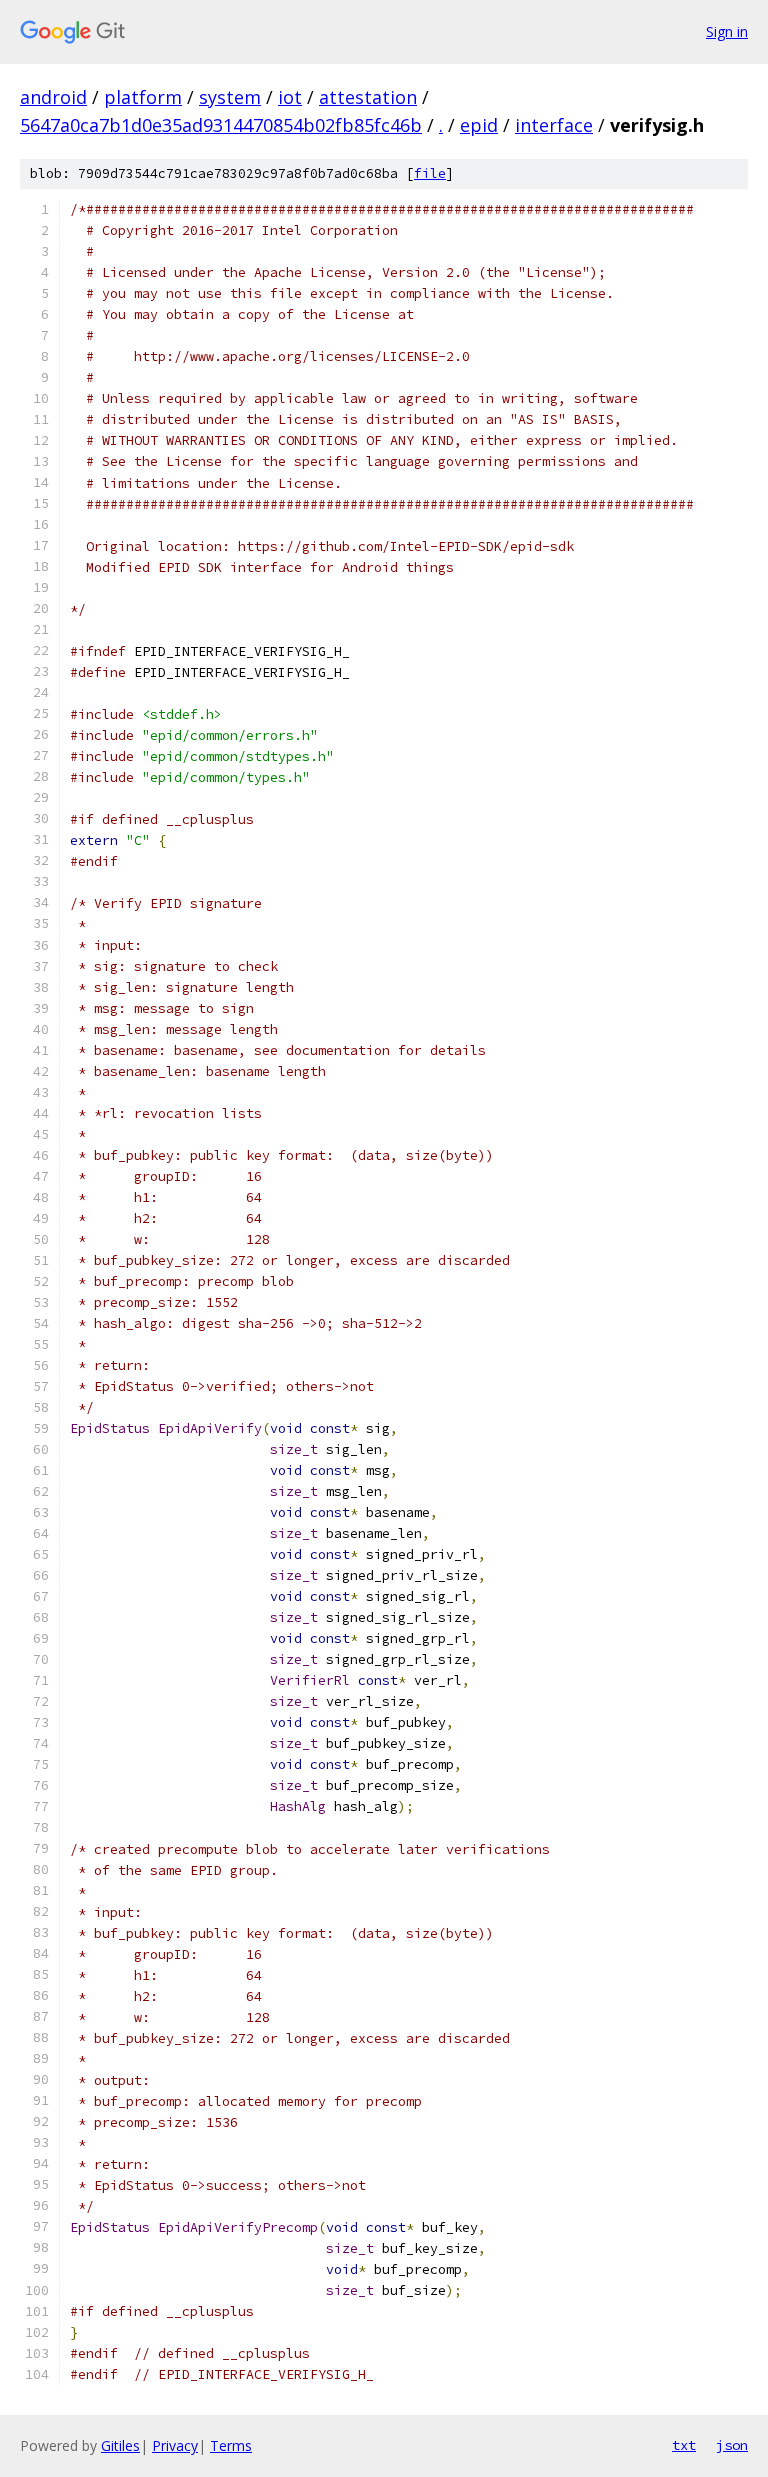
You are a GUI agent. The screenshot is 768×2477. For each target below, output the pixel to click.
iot (290, 97)
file (430, 173)
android (53, 97)
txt (684, 2445)
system (230, 97)
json (732, 2445)
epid (479, 125)
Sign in (727, 31)
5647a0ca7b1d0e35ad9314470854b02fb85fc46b (221, 125)
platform (143, 97)
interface (554, 125)
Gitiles (120, 2445)
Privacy (175, 2445)
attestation (368, 97)
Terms (231, 2445)
